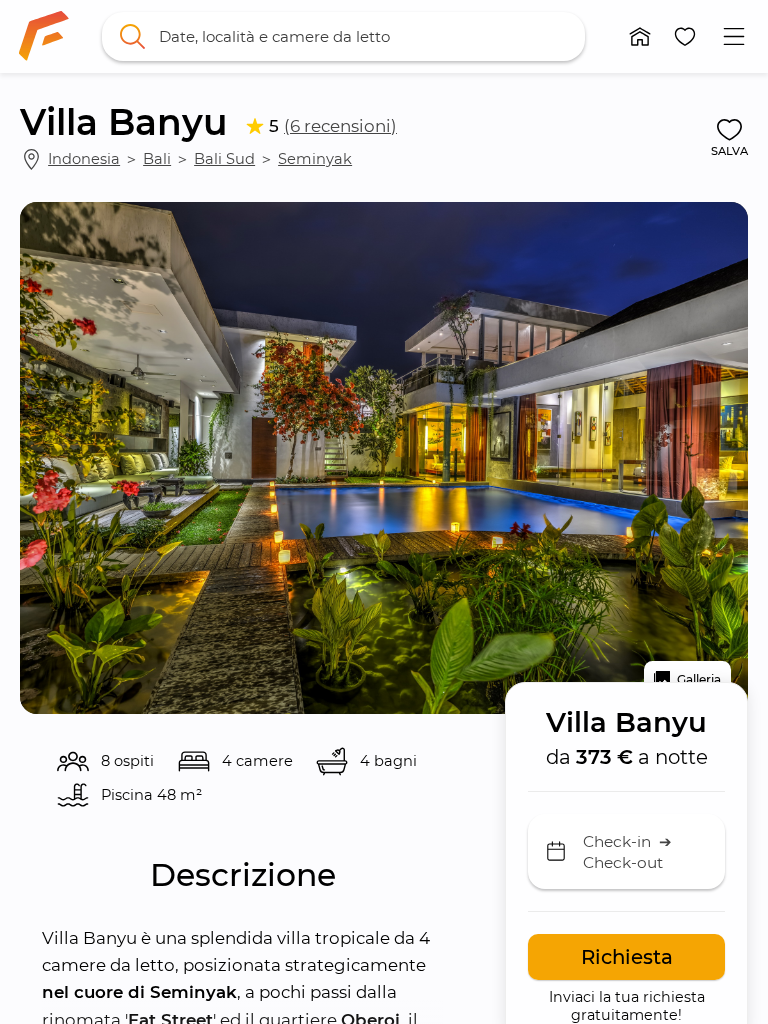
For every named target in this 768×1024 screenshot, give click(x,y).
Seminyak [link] (315, 159)
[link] (44, 36)
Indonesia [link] (84, 159)
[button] (640, 36)
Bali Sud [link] (224, 159)
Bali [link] (157, 159)
